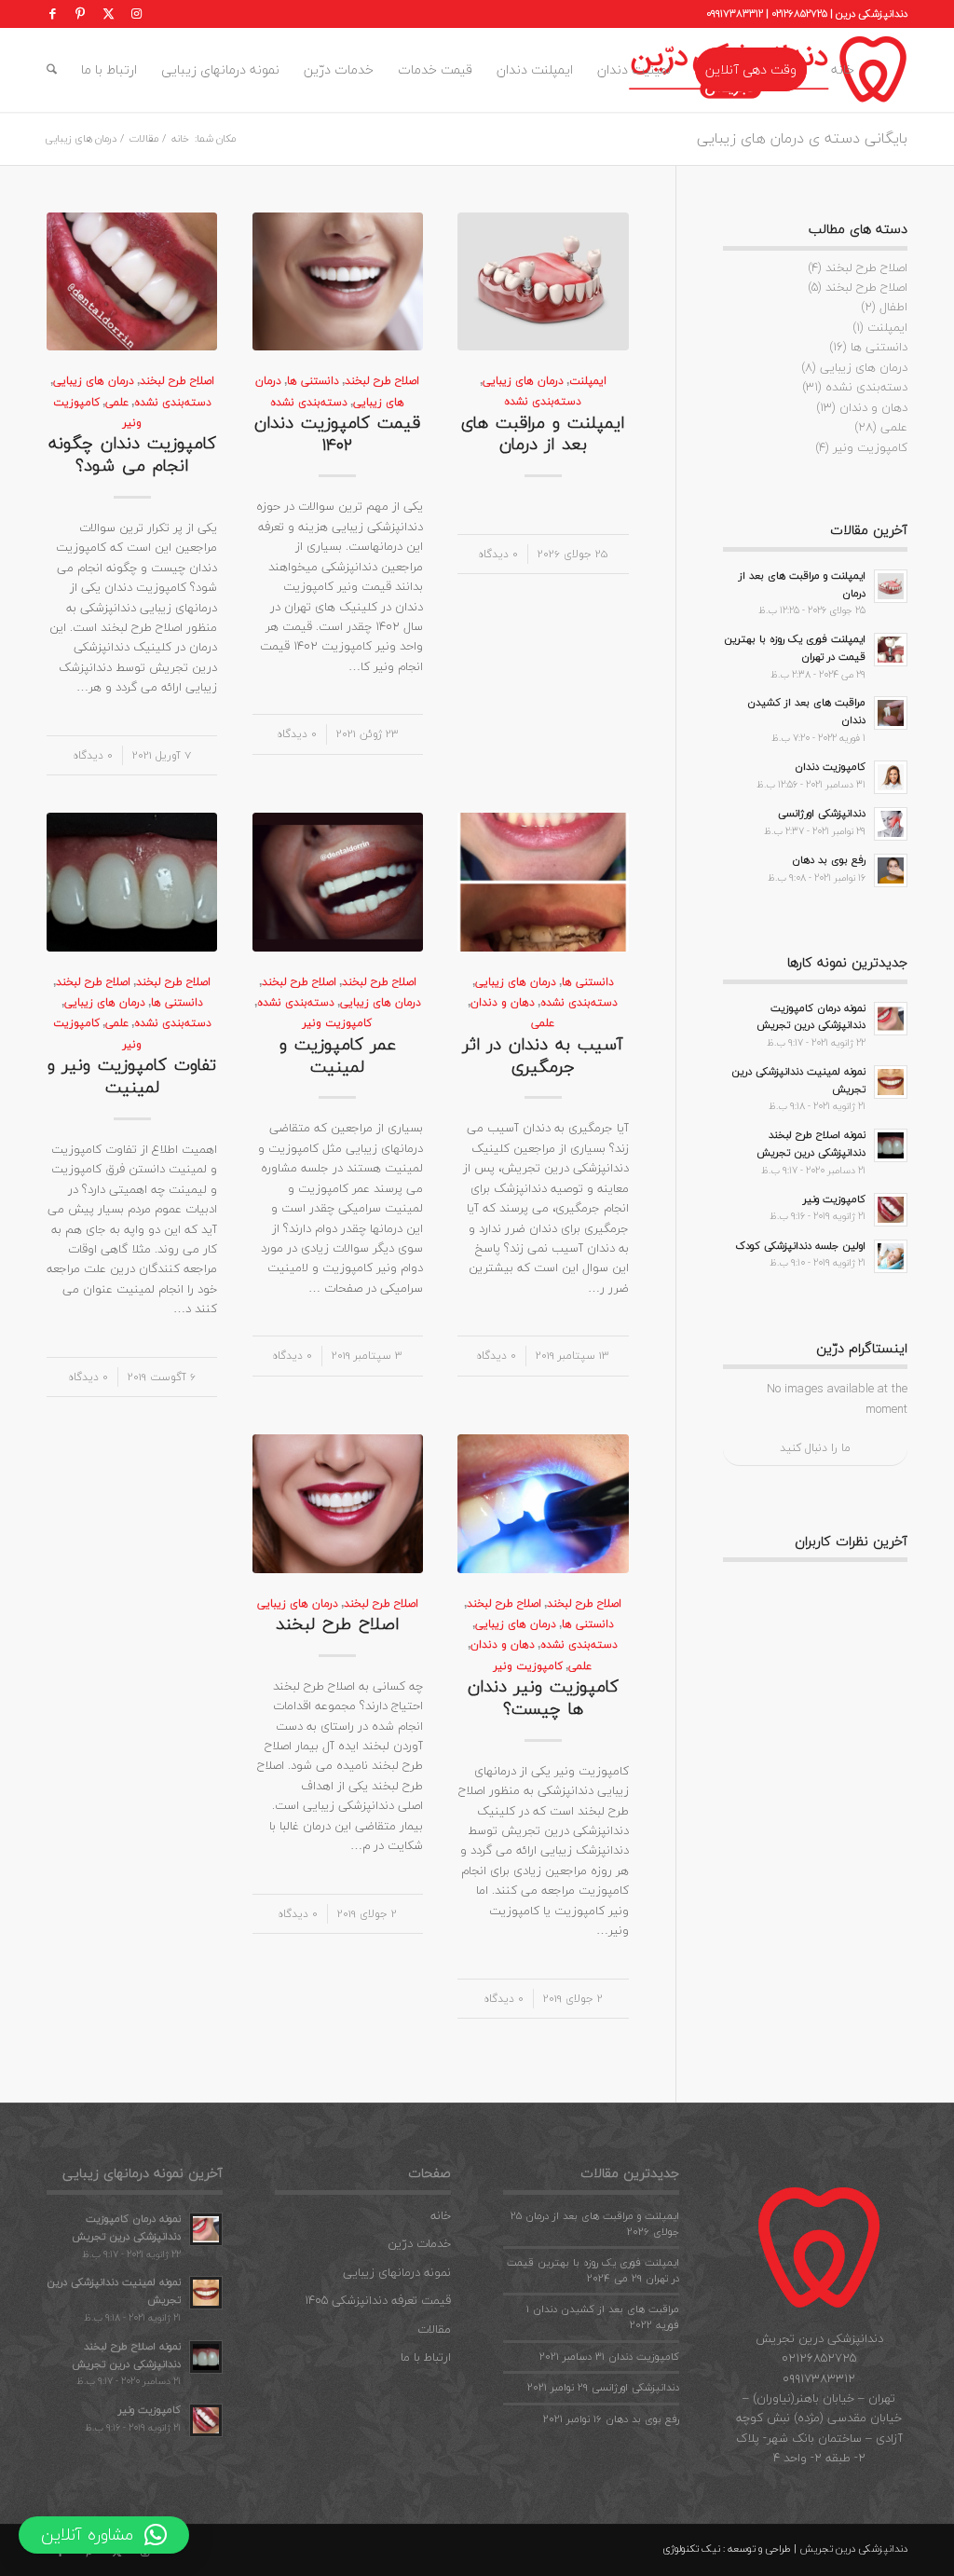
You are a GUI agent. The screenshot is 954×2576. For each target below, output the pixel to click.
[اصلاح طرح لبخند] (338, 1503)
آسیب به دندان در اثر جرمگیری (543, 1055)
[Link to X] (108, 14)
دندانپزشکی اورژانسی (822, 813)
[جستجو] (52, 70)
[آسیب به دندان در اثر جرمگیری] (543, 882)
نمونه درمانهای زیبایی (397, 2272)
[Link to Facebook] (52, 14)
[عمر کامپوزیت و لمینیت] (338, 882)
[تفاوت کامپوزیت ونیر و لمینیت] (132, 882)
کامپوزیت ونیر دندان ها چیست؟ (543, 1697)
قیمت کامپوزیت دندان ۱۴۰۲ (337, 433)
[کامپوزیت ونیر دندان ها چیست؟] (543, 1503)
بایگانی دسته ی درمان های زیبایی (802, 138)
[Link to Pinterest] (80, 14)
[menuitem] (843, 70)
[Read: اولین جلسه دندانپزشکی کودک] (891, 1256)
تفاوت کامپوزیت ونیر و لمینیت (132, 1076)
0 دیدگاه (498, 554)
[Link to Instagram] (136, 14)
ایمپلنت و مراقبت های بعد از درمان (543, 433)
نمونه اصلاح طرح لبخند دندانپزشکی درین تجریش (811, 1144)
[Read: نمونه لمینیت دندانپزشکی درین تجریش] (891, 1082)
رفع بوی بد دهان (829, 860)
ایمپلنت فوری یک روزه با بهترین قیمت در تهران (795, 648)
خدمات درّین (419, 2243)
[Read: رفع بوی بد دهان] (891, 870)
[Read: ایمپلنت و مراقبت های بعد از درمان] (891, 586)
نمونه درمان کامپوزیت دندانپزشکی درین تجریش (811, 1017)
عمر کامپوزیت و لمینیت (338, 1055)
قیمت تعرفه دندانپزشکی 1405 (378, 2300)
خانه (441, 2215)
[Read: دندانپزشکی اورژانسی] (891, 824)
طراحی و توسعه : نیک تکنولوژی (727, 2549)
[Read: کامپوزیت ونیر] (891, 1210)
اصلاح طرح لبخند (382, 380)
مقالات (434, 2329)
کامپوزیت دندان (830, 767)
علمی (117, 402)
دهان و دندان (503, 1002)
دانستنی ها (313, 380)
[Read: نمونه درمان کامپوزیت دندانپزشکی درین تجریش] (891, 1019)
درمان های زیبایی (523, 380)
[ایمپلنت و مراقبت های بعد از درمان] (543, 281)
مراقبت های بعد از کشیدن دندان (806, 711)
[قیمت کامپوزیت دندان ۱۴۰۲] (338, 281)
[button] (104, 2535)
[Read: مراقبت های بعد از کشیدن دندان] (891, 713)
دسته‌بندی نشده (543, 401)
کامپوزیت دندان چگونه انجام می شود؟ (132, 454)
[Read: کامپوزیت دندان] (891, 777)
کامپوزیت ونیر (337, 1022)
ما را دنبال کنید (815, 1448)
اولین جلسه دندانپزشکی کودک (801, 1246)
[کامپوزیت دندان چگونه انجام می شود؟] (132, 281)
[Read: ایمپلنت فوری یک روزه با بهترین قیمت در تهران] (891, 650)
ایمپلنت (588, 380)
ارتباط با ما (426, 2357)
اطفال (893, 307)
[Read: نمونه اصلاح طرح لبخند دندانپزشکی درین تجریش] (891, 1145)
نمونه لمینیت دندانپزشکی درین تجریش (798, 1080)
